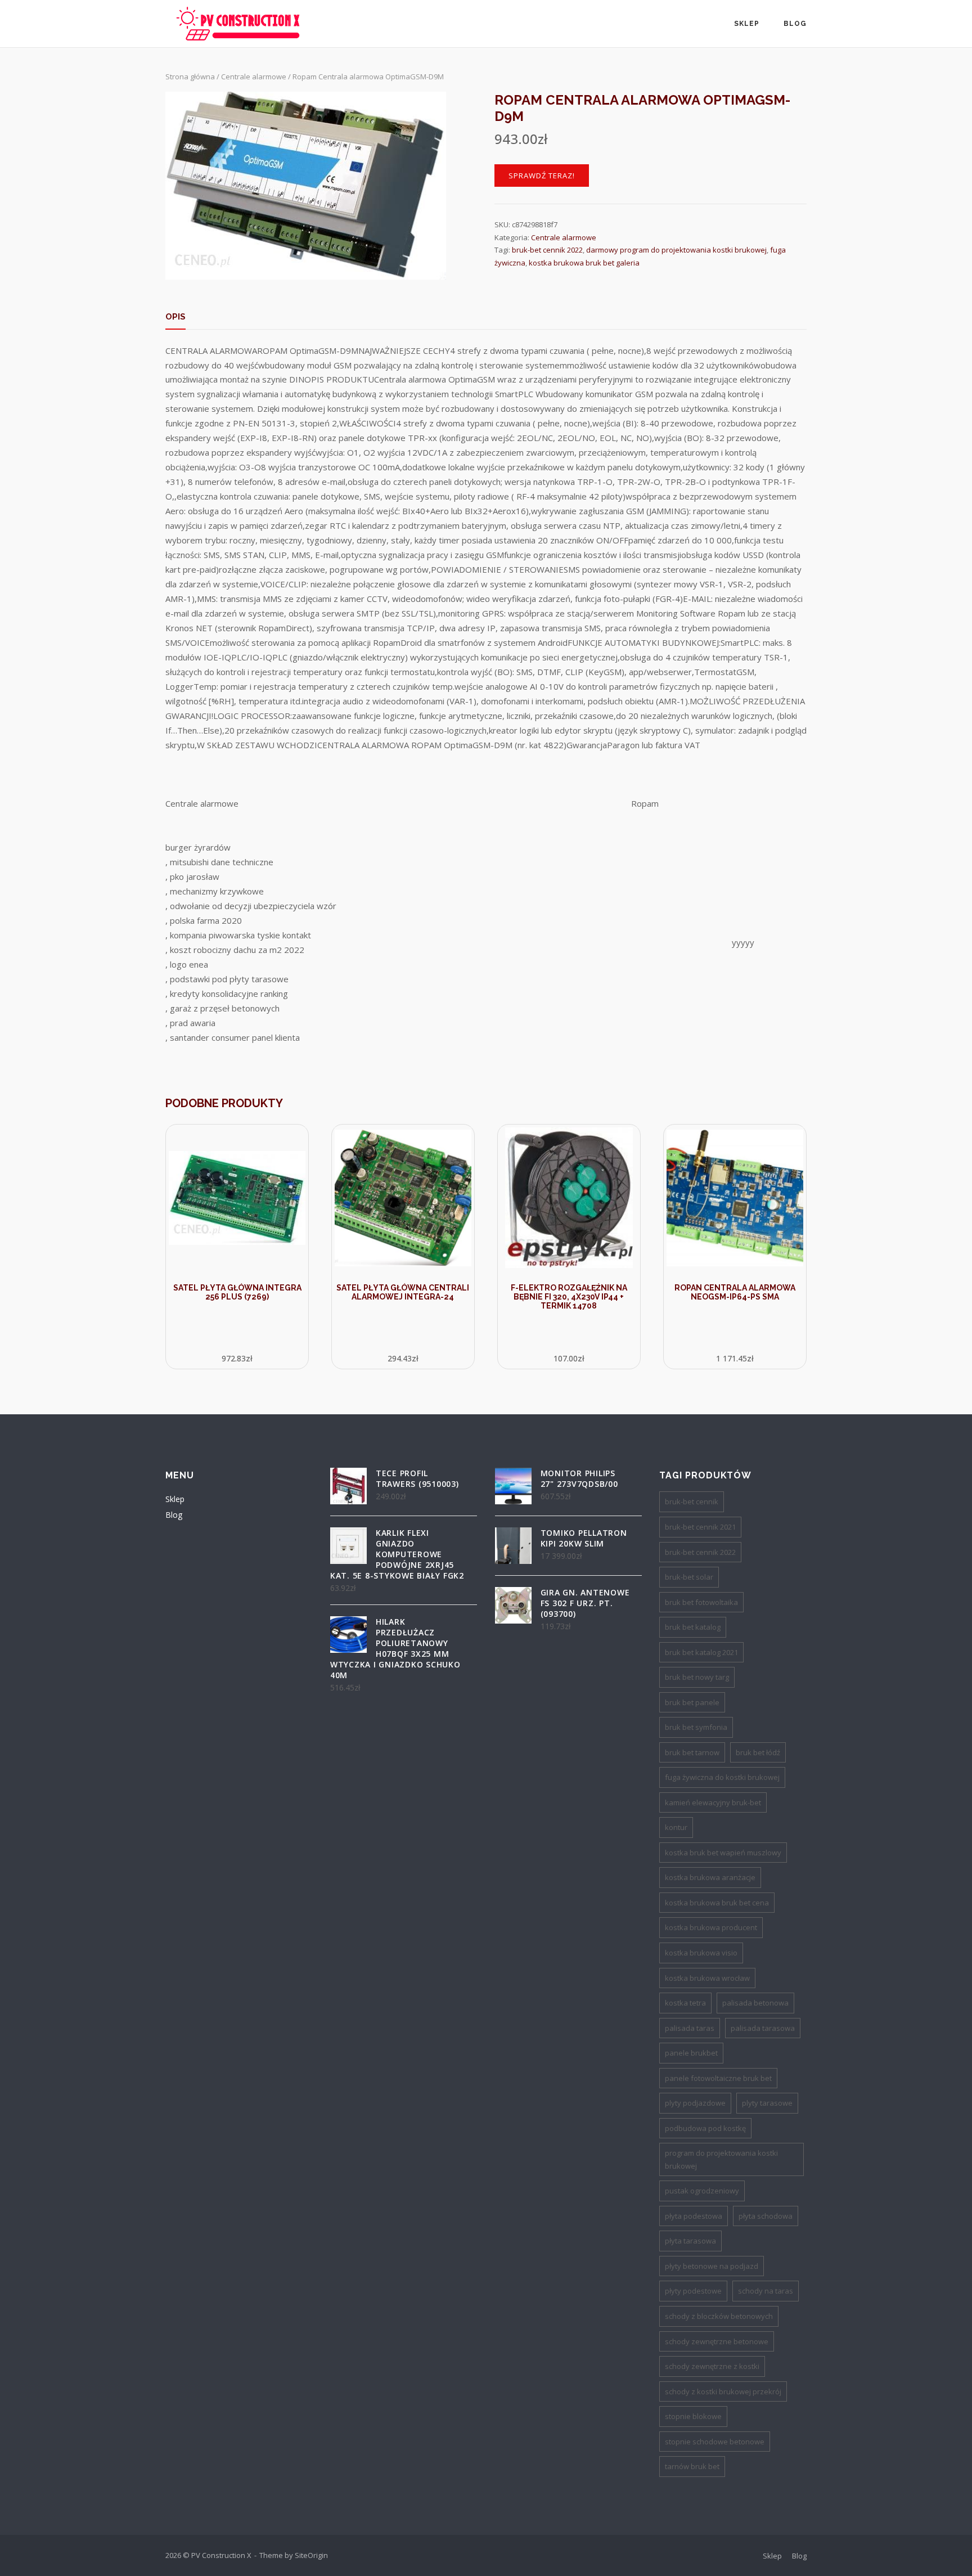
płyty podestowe (693, 2291)
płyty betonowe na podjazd (712, 2266)
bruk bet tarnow (692, 1752)
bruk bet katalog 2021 (701, 1652)
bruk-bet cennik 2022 (547, 250)
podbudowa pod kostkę (705, 2128)
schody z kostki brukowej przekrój (723, 2391)
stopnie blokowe (693, 2416)
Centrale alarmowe (254, 77)
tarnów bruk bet (692, 2466)
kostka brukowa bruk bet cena (717, 1903)
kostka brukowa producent (711, 1927)
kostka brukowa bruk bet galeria (584, 263)
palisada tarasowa (763, 2028)
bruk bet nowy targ (697, 1677)
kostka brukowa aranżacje (710, 1877)
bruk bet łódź (758, 1752)
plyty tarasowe (767, 2103)
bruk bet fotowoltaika (701, 1602)
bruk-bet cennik (692, 1501)
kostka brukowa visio (701, 1953)
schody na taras (766, 2291)
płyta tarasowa (690, 2241)
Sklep (747, 24)
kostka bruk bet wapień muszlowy (723, 1853)
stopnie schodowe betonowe (715, 2442)
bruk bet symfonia (696, 1727)
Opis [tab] (175, 317)
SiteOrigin (311, 2555)
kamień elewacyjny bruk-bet (713, 1802)
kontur (676, 1827)
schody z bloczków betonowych (719, 2316)
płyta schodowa (766, 2216)
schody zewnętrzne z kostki (712, 2366)
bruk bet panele (692, 1702)
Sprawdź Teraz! (542, 176)
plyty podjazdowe (695, 2103)
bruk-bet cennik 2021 (700, 1527)
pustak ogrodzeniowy (702, 2191)
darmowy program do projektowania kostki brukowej (676, 250)
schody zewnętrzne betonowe (717, 2341)
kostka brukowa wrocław (707, 1978)
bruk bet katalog (693, 1627)
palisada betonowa (755, 2003)
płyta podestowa (694, 2216)
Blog (795, 24)
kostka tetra (685, 2003)
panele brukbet (691, 2053)
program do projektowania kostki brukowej (721, 2159)
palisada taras (690, 2028)
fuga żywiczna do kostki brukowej (722, 1777)
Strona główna (190, 77)
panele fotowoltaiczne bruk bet (718, 2078)
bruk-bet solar (689, 1577)
